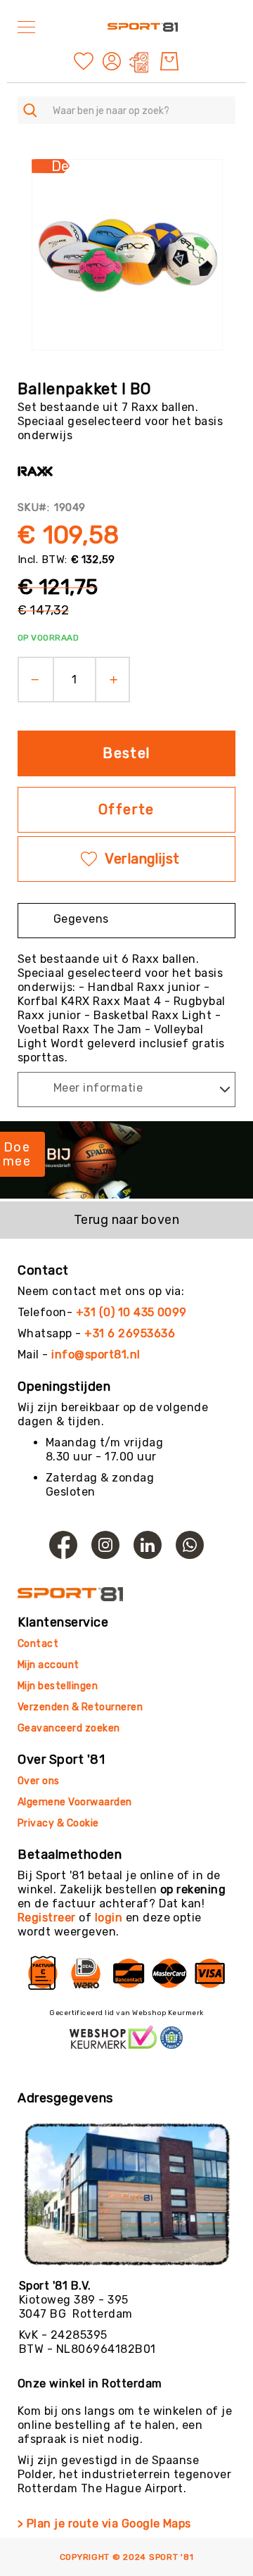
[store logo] (143, 27)
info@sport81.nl (96, 1355)
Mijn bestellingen (58, 1686)
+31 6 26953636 (130, 1333)
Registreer (47, 1918)
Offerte (126, 809)
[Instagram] (105, 1545)
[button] (113, 61)
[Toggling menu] (26, 27)
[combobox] (126, 110)
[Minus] (31, 680)
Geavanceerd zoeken (69, 1728)
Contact (38, 1644)
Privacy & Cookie (59, 1823)
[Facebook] (63, 1545)
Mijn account (48, 1665)
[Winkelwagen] (169, 61)
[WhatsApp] (190, 1545)
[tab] (126, 921)
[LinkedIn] (148, 1545)
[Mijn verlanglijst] (84, 60)
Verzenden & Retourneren (80, 1707)
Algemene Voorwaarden (75, 1802)
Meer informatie (98, 1088)
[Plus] (118, 680)
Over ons (39, 1781)
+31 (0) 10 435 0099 (131, 1312)
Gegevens (81, 919)
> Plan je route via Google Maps (104, 2524)
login (109, 1918)
